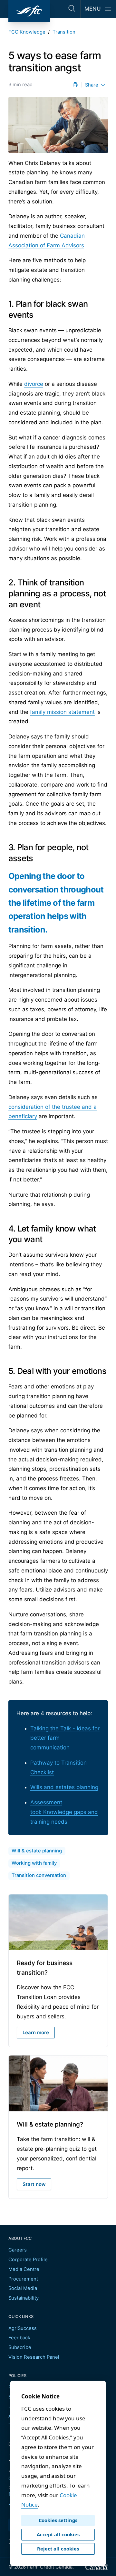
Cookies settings (58, 2520)
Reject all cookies (58, 2549)
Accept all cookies (58, 2534)
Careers (18, 2250)
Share (92, 85)
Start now (34, 2184)
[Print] (75, 85)
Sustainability (24, 2298)
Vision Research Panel (34, 2357)
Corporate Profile (28, 2260)
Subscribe (20, 2347)
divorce (34, 384)
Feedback (19, 2338)
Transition (64, 32)
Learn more (36, 2033)
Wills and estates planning (64, 1787)
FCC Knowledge (27, 32)
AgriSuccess (23, 2328)
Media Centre (24, 2269)
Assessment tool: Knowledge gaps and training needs (64, 1812)
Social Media (23, 2288)
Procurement (23, 2279)
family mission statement (62, 712)
